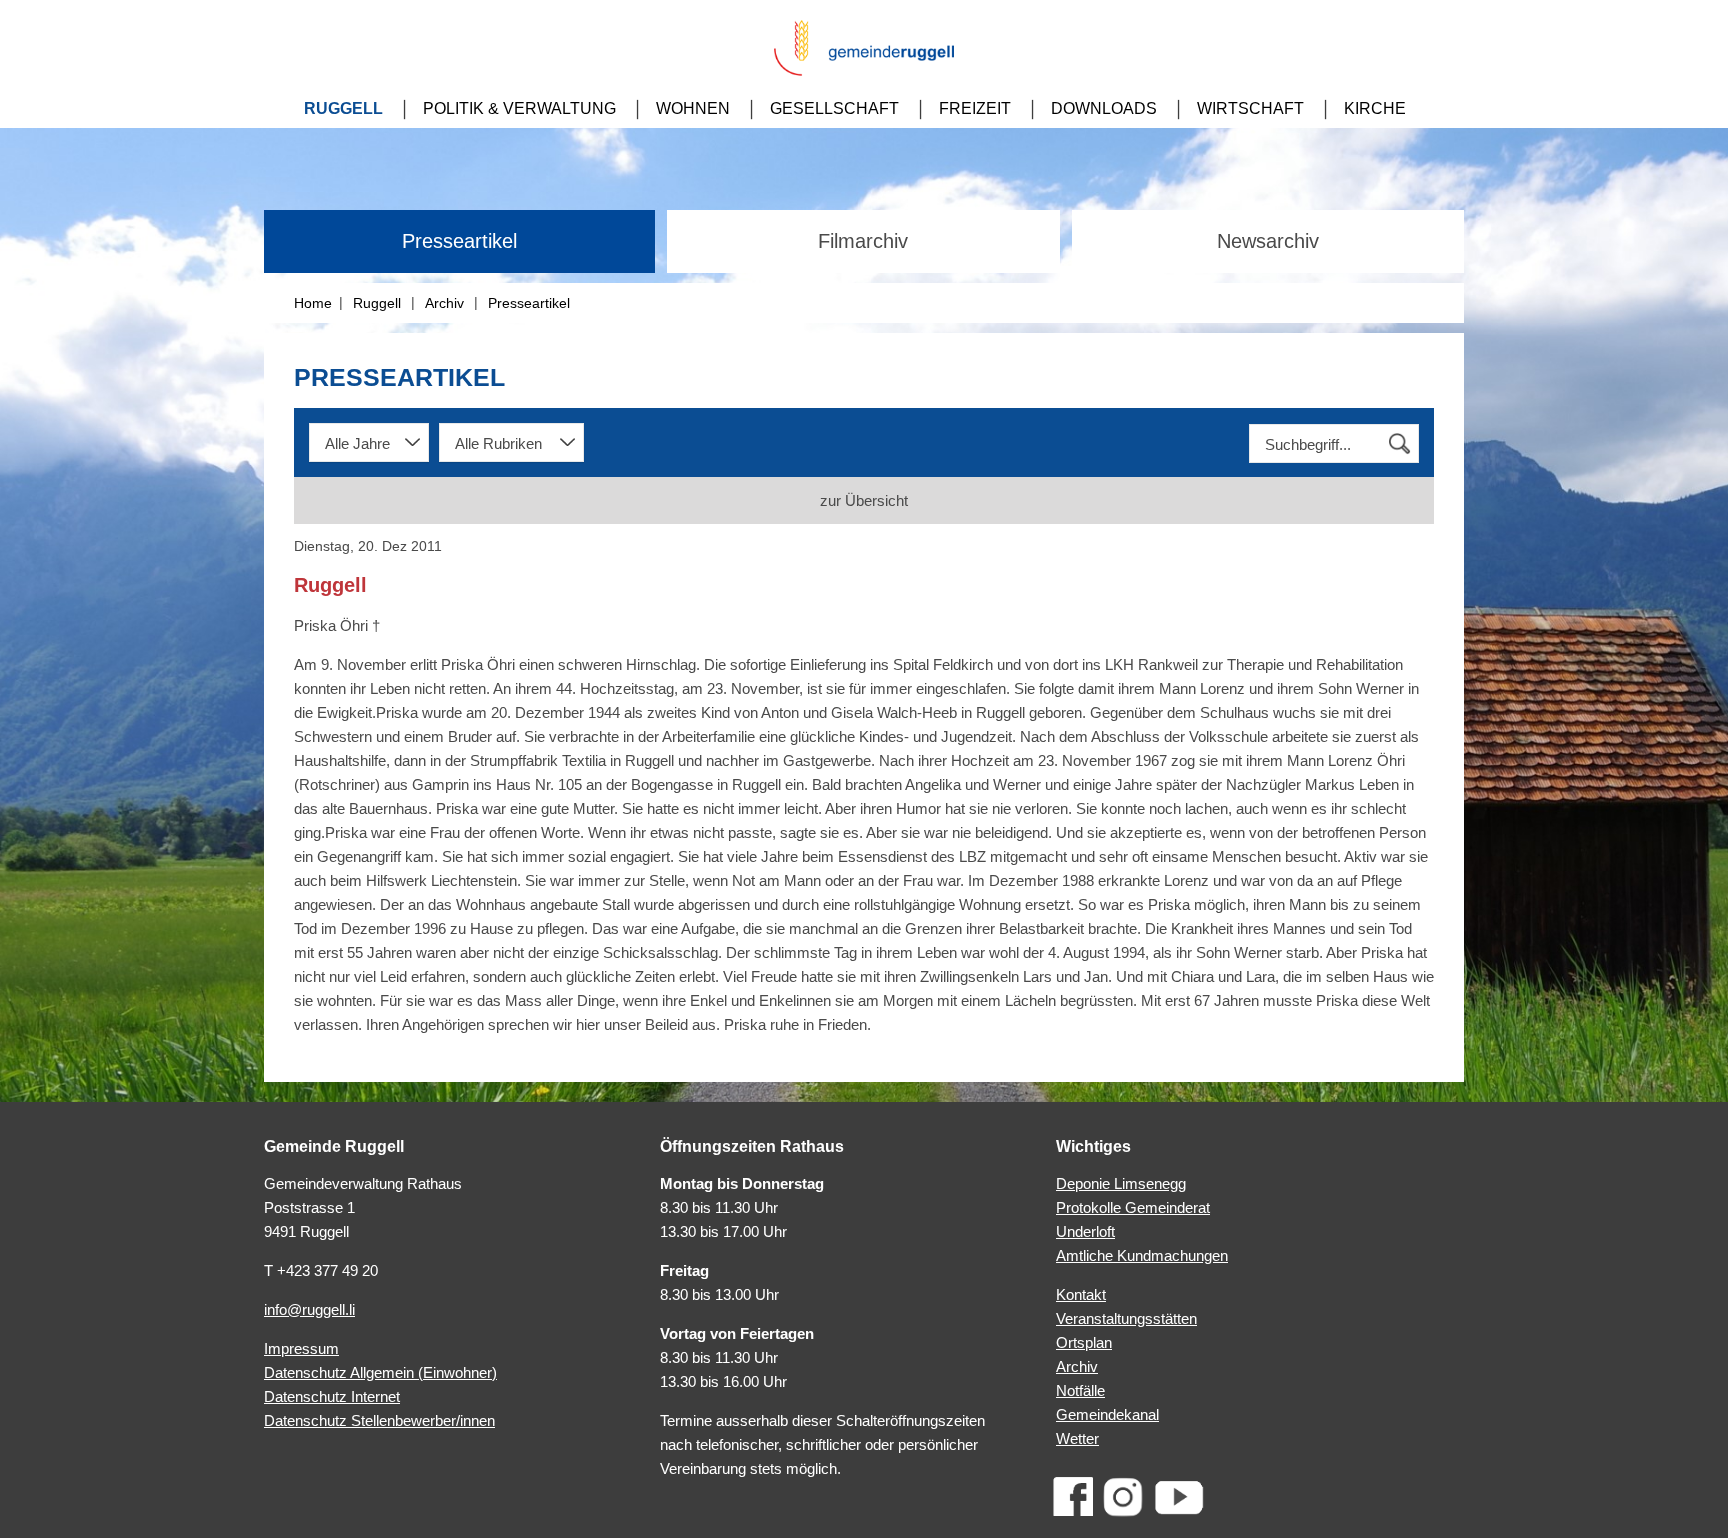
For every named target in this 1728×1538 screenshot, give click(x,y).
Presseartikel (459, 241)
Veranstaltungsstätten (1126, 1318)
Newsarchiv (1268, 241)
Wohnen (693, 108)
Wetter (1077, 1438)
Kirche (1375, 108)
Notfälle (1080, 1390)
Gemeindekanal (1107, 1414)
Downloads (1104, 108)
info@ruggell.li (309, 1309)
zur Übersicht (864, 500)
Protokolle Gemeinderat (1133, 1207)
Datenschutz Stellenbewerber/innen (379, 1420)
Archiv (444, 303)
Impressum (301, 1348)
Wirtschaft (1250, 108)
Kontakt (1081, 1294)
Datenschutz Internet (332, 1396)
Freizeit (975, 108)
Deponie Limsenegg (1121, 1183)
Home (313, 303)
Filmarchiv (863, 241)
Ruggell (343, 108)
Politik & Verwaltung (519, 108)
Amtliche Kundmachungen (1142, 1255)
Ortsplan (1084, 1342)
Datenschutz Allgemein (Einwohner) (380, 1372)
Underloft (1085, 1231)
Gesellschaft (834, 108)
